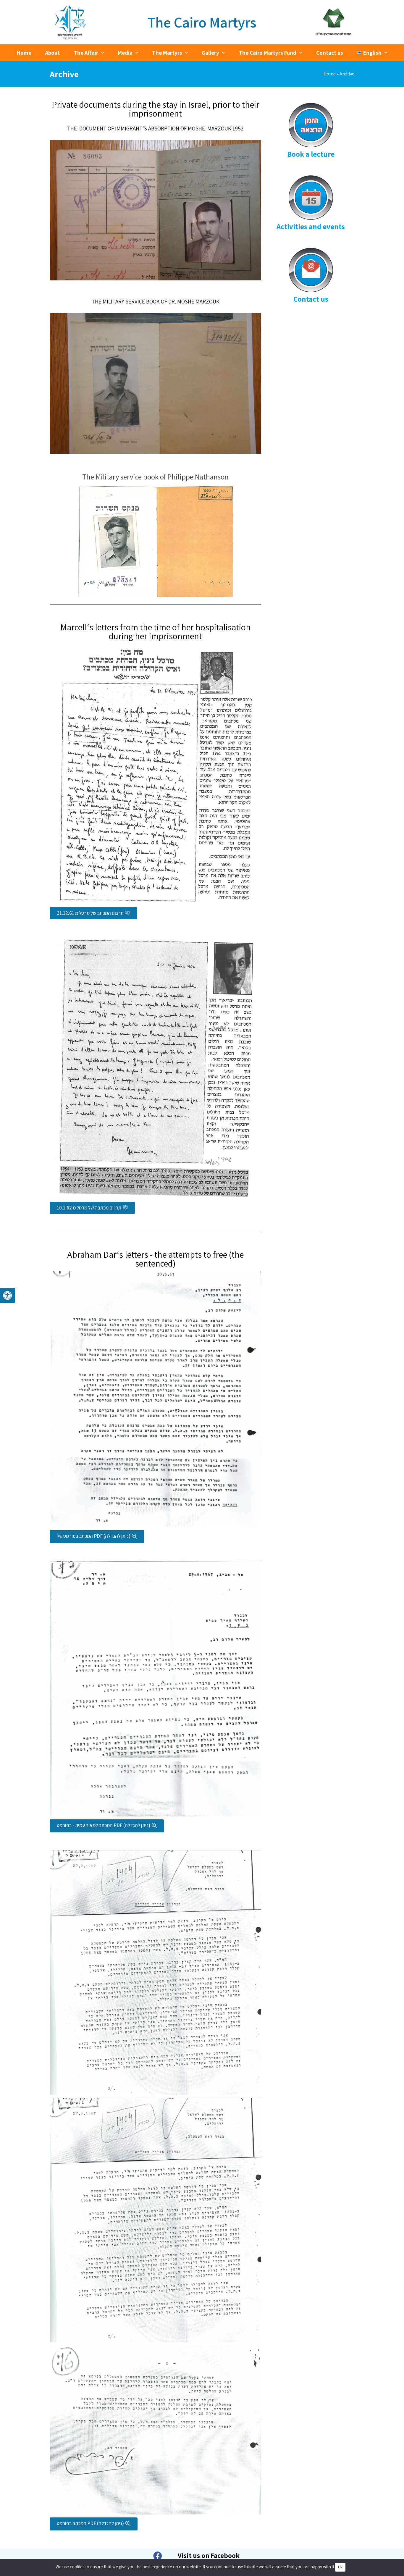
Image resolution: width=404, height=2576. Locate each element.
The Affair (86, 53)
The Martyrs (167, 53)
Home (24, 53)
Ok (340, 2567)
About (52, 53)
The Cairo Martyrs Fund (268, 53)
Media (125, 53)
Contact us (330, 53)
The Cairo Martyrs (202, 22)
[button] (93, 913)
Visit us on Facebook (209, 2556)
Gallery (210, 53)
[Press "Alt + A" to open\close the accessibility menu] (8, 1296)
